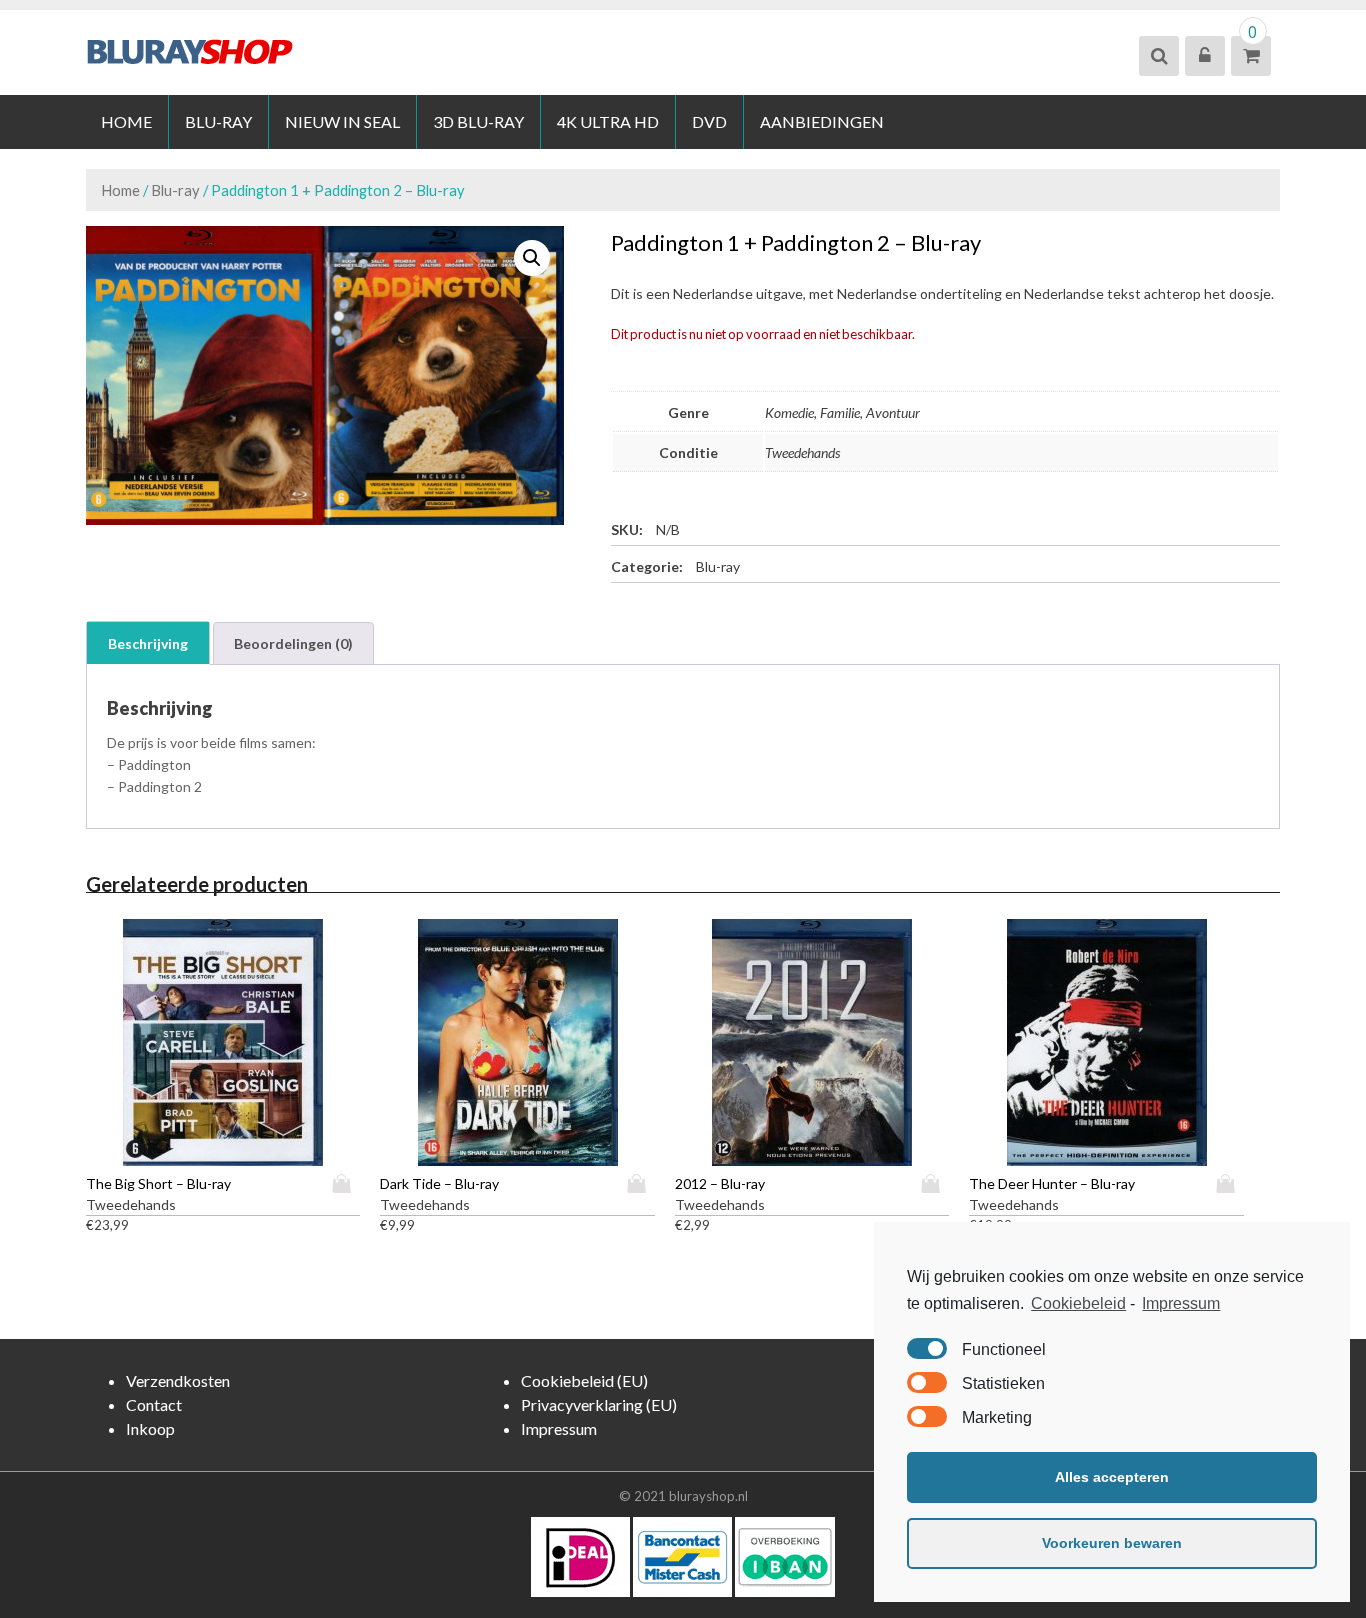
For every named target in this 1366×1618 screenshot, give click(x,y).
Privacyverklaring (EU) (599, 1404)
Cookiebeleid (1078, 1303)
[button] (532, 258)
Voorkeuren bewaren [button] (1112, 1543)
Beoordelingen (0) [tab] (293, 643)
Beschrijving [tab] (148, 643)
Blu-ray (218, 121)
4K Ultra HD (608, 121)
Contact (154, 1404)
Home (126, 121)
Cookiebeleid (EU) (584, 1380)
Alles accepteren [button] (1112, 1477)
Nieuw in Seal (342, 121)
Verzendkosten (178, 1380)
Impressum (1181, 1303)
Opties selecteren (346, 1183)
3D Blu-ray (478, 121)
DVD (709, 121)
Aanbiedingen (822, 121)
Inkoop (150, 1428)
